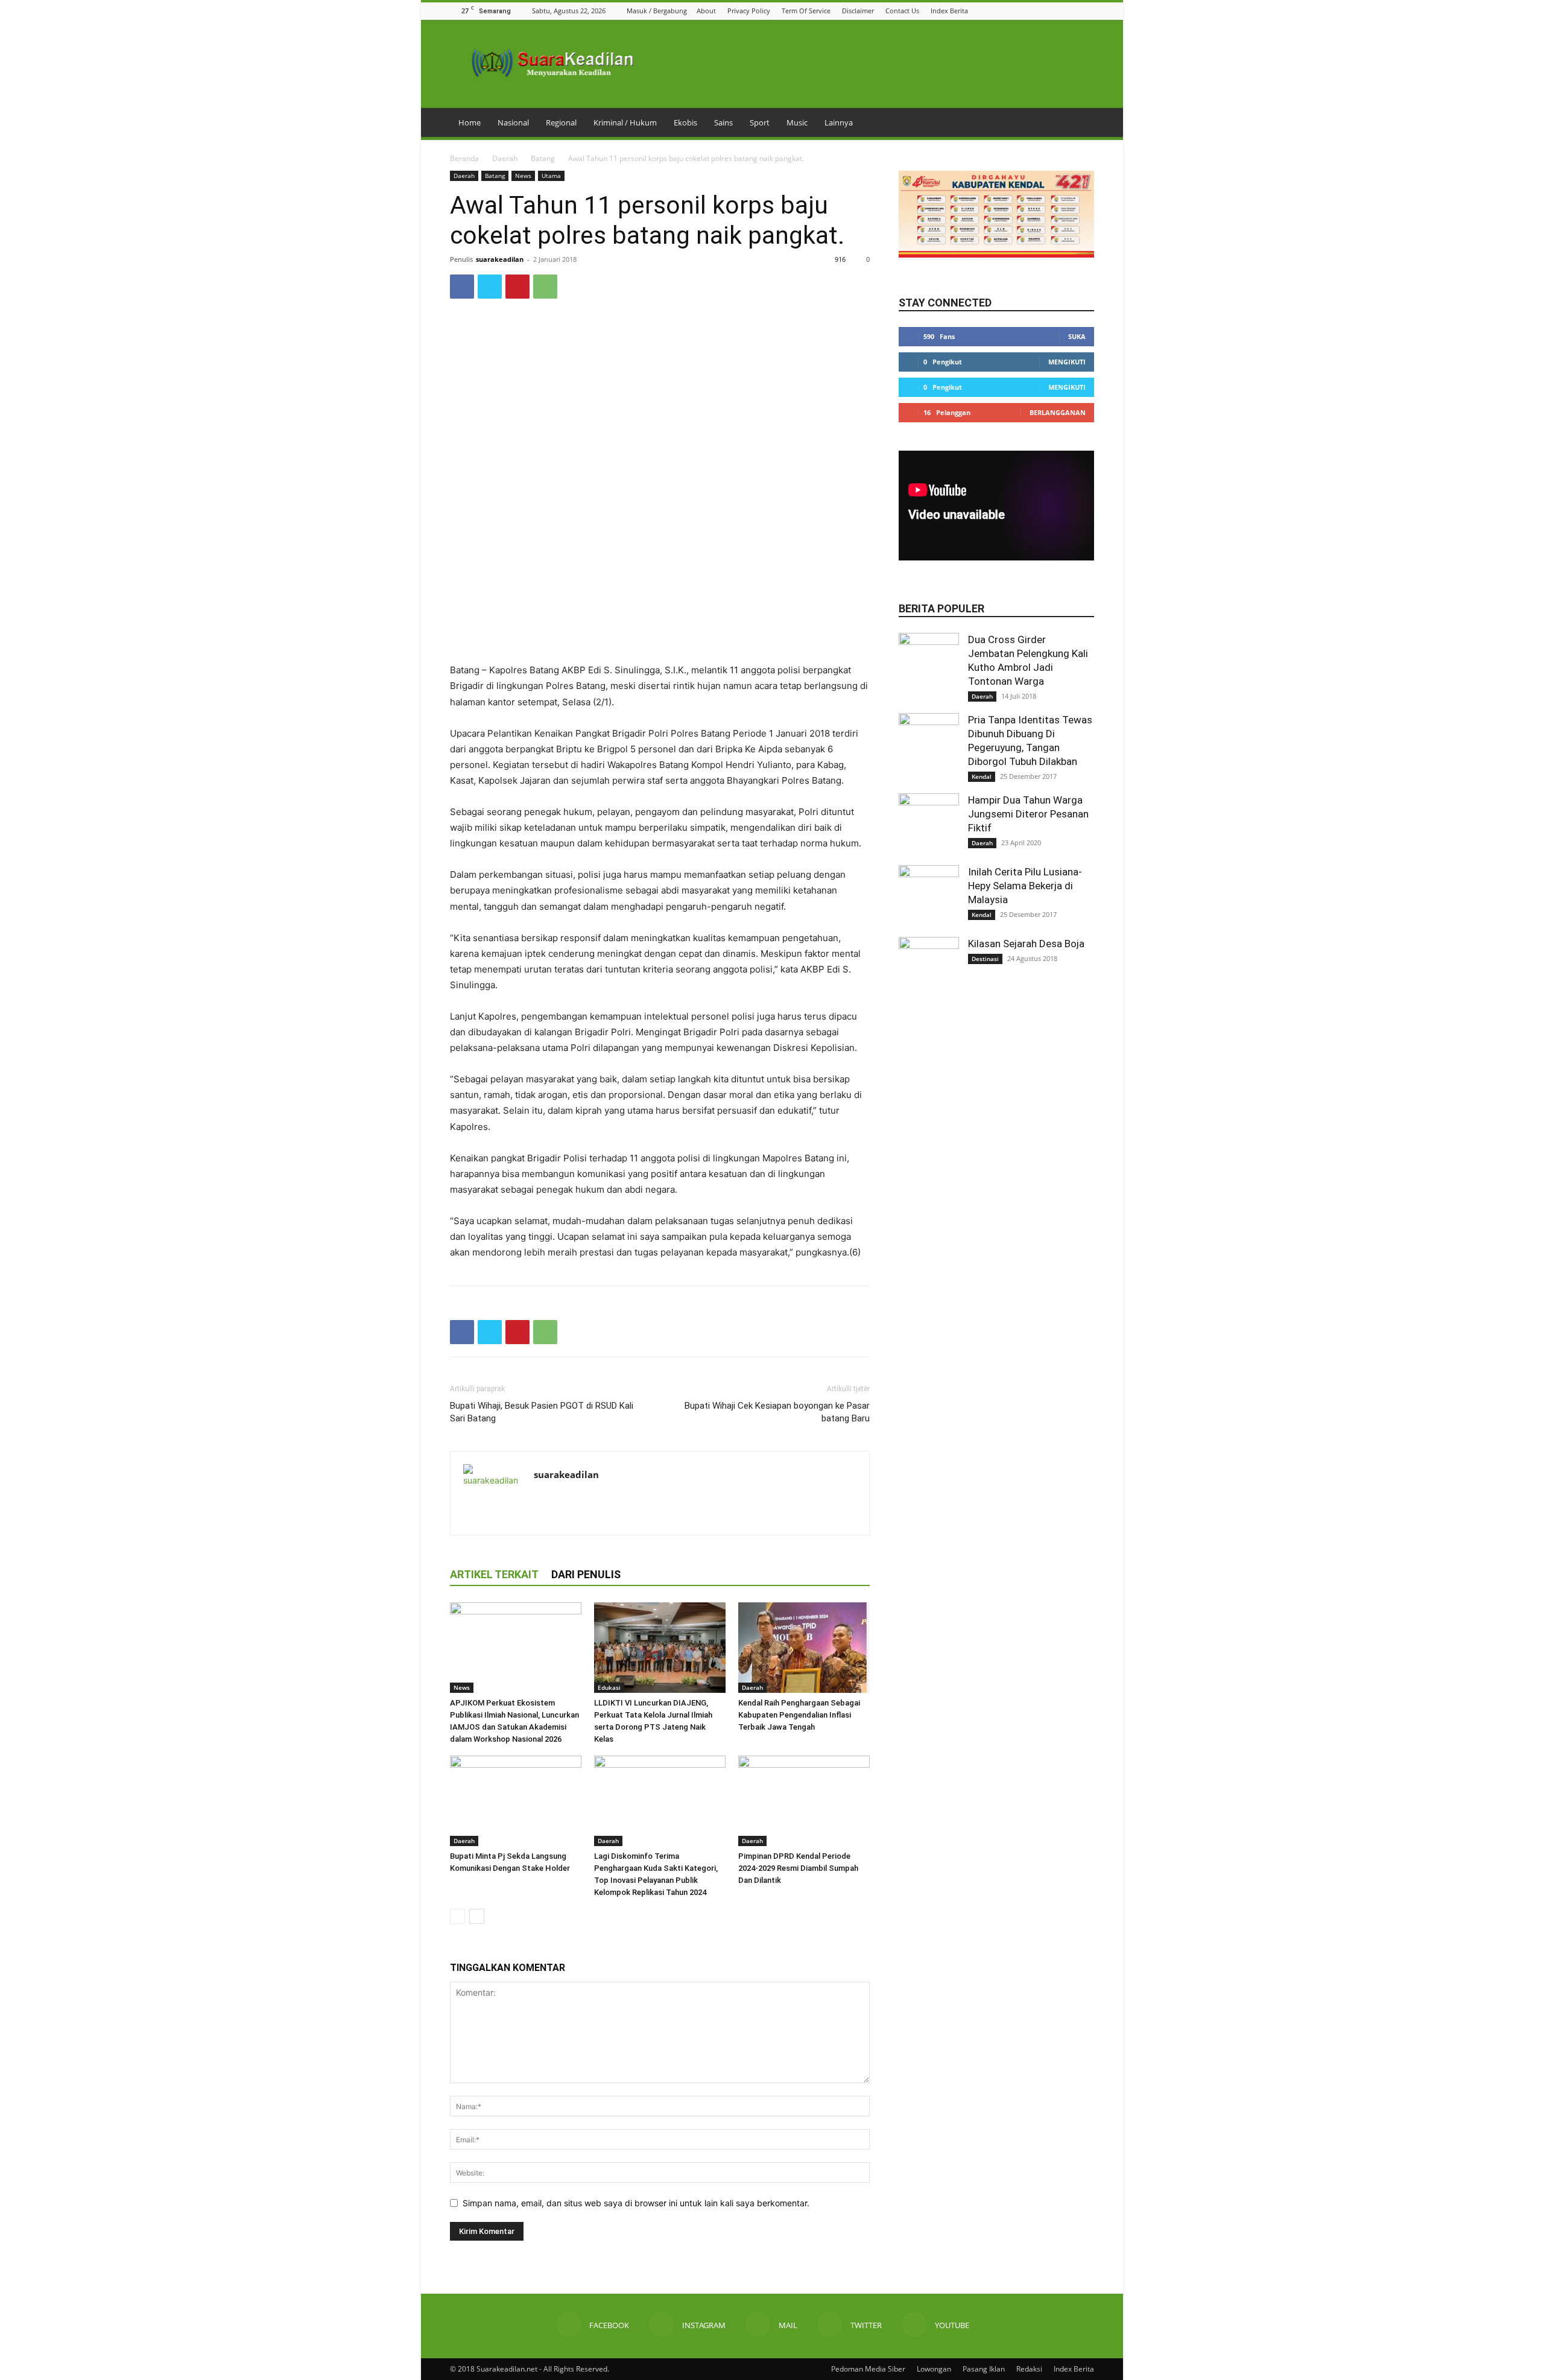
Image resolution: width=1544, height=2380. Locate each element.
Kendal (982, 776)
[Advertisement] (660, 632)
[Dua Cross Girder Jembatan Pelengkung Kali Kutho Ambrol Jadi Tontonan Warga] (929, 663)
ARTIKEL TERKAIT (494, 1574)
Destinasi (985, 959)
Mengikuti (1067, 362)
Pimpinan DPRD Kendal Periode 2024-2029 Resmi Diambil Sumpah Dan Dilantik (798, 1868)
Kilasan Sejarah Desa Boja (1026, 944)
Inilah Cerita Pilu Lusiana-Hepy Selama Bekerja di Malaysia (1025, 886)
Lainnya (839, 122)
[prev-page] (457, 1916)
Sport (760, 122)
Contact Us (902, 11)
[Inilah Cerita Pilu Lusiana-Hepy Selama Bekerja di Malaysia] (929, 895)
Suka (1077, 336)
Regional (561, 122)
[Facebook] (1027, 11)
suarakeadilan (500, 259)
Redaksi (1029, 2369)
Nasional (513, 122)
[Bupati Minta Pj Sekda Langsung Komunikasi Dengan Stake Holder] (516, 1801)
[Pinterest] (517, 287)
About (706, 11)
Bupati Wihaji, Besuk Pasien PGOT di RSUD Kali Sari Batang (542, 1412)
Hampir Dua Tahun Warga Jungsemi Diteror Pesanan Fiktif (1028, 814)
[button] (1011, 11)
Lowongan (934, 2369)
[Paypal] (587, 1500)
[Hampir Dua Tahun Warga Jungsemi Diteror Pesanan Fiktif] (929, 823)
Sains (723, 122)
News (523, 176)
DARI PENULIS (586, 1574)
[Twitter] (1072, 11)
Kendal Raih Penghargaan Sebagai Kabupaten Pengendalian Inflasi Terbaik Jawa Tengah (799, 1715)
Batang (543, 158)
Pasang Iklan (984, 2369)
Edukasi (609, 1687)
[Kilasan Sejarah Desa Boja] (929, 967)
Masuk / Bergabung (657, 11)
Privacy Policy (749, 11)
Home (470, 122)
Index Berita (949, 11)
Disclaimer (858, 11)
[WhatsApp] (545, 287)
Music (797, 122)
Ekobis (685, 122)
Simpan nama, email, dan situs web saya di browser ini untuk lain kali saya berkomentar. (636, 2203)
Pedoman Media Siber (868, 2369)
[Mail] (1057, 11)
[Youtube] (1087, 11)
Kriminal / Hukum (625, 122)
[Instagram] (1042, 11)
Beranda (464, 158)
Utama (551, 176)
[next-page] (477, 1916)
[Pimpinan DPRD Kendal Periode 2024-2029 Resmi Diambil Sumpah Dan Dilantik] (804, 1801)
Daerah (505, 158)
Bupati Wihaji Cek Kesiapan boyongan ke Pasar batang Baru (777, 1412)
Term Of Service (806, 11)
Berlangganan (1058, 412)
